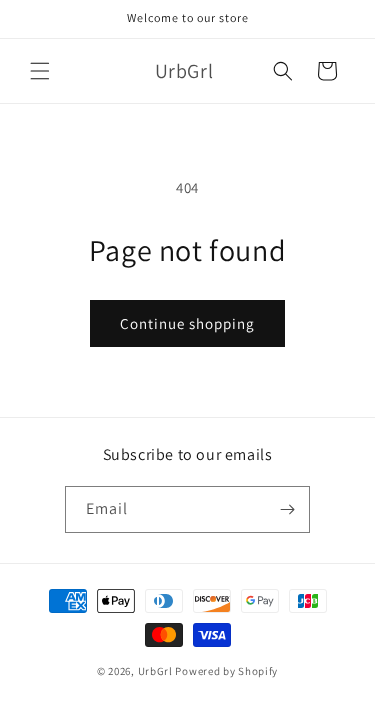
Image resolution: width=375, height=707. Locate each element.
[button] (40, 71)
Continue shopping (187, 323)
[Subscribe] (287, 509)
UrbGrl (155, 671)
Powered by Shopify (226, 671)
